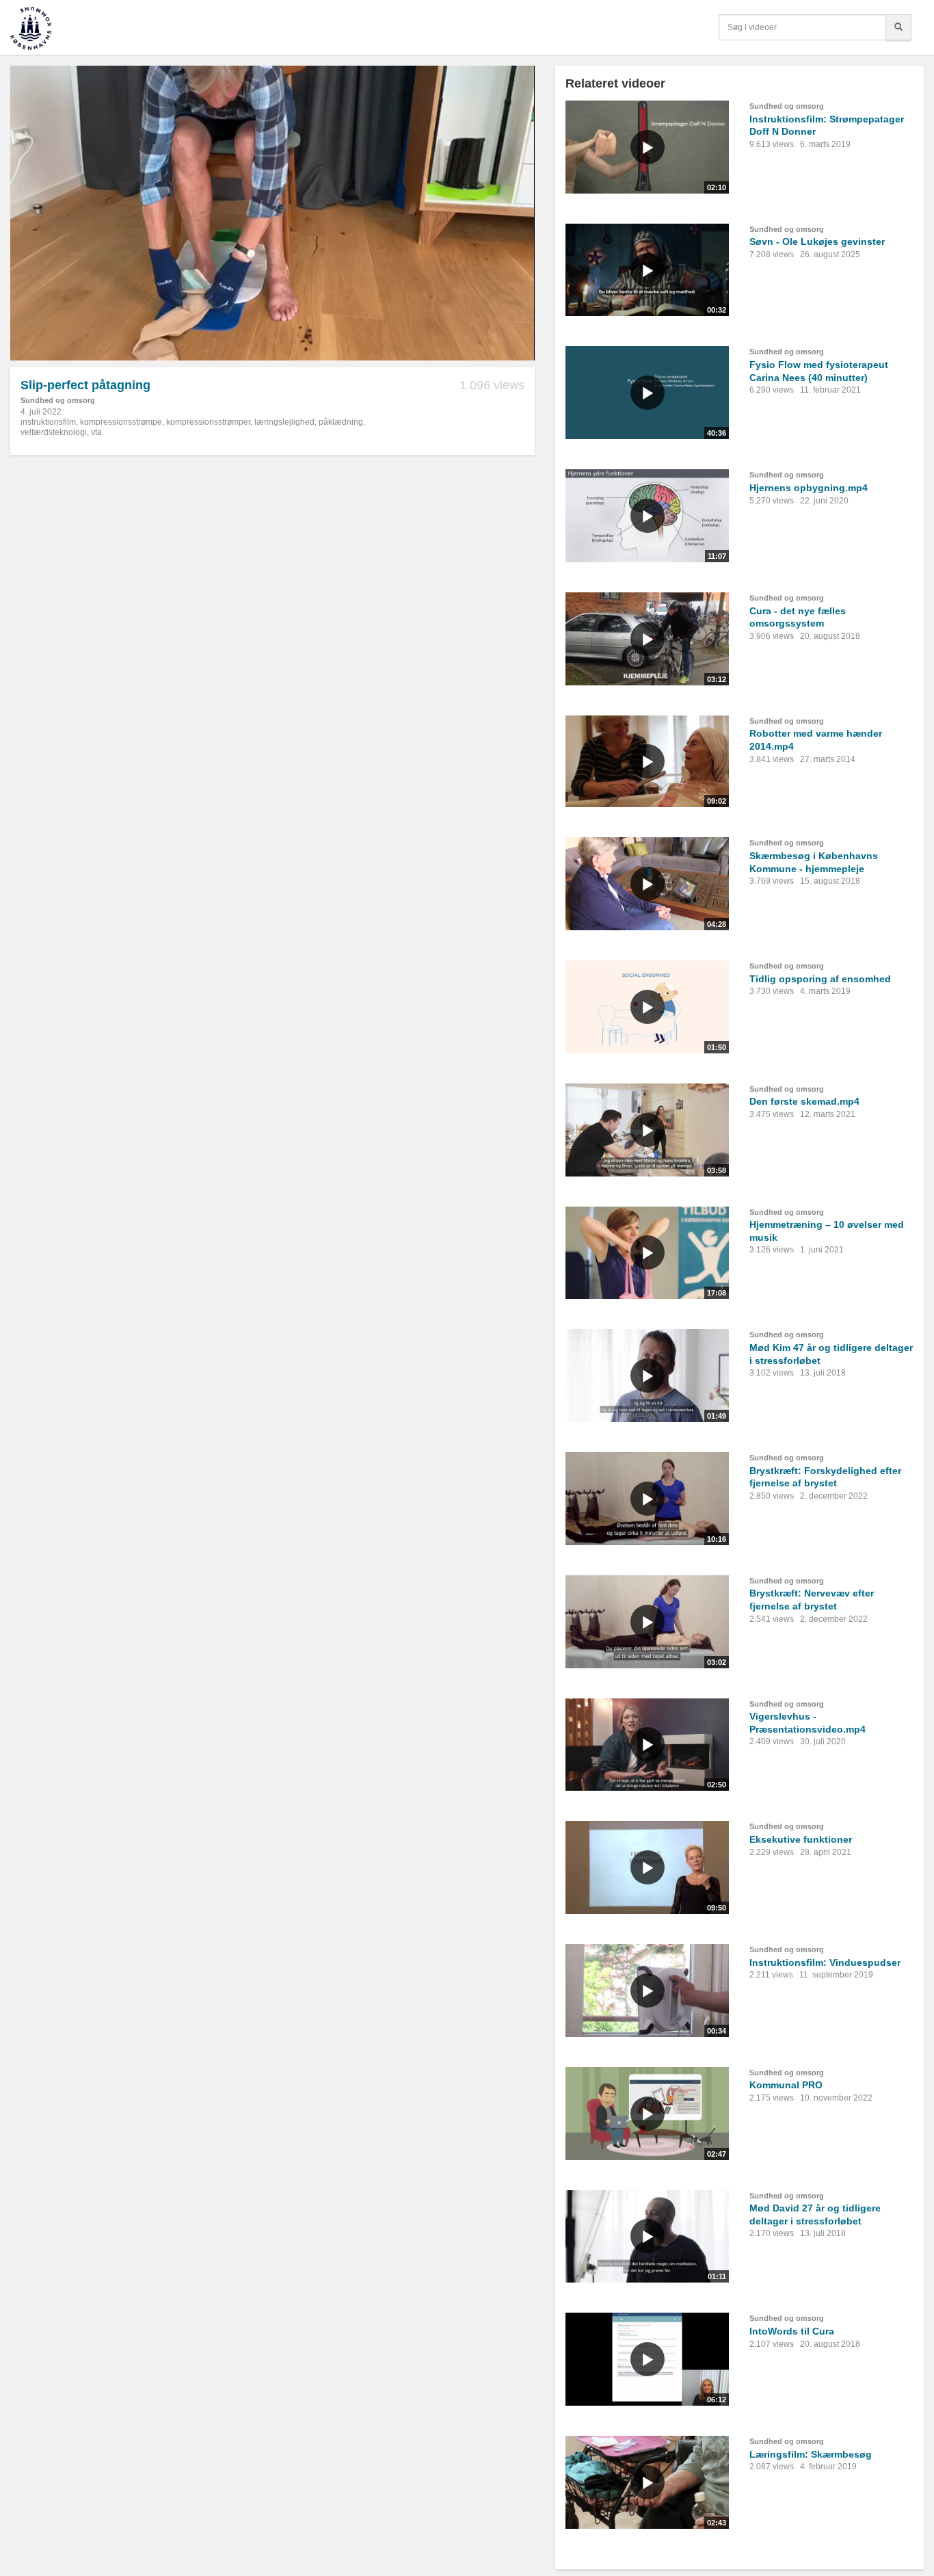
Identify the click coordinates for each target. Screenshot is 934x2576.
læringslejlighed (284, 422)
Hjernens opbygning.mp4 (809, 488)
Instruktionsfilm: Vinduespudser (825, 1962)
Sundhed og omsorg (58, 400)
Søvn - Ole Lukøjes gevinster (817, 241)
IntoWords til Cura (792, 2331)
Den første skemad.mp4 (804, 1101)
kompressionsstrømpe (121, 422)
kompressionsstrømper (208, 422)
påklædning (341, 422)
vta (96, 432)
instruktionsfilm (48, 422)
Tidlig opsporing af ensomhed (820, 979)
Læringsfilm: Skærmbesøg (811, 2454)
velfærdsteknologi (54, 432)
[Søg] (898, 27)
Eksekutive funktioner (801, 1839)
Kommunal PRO (786, 2085)
